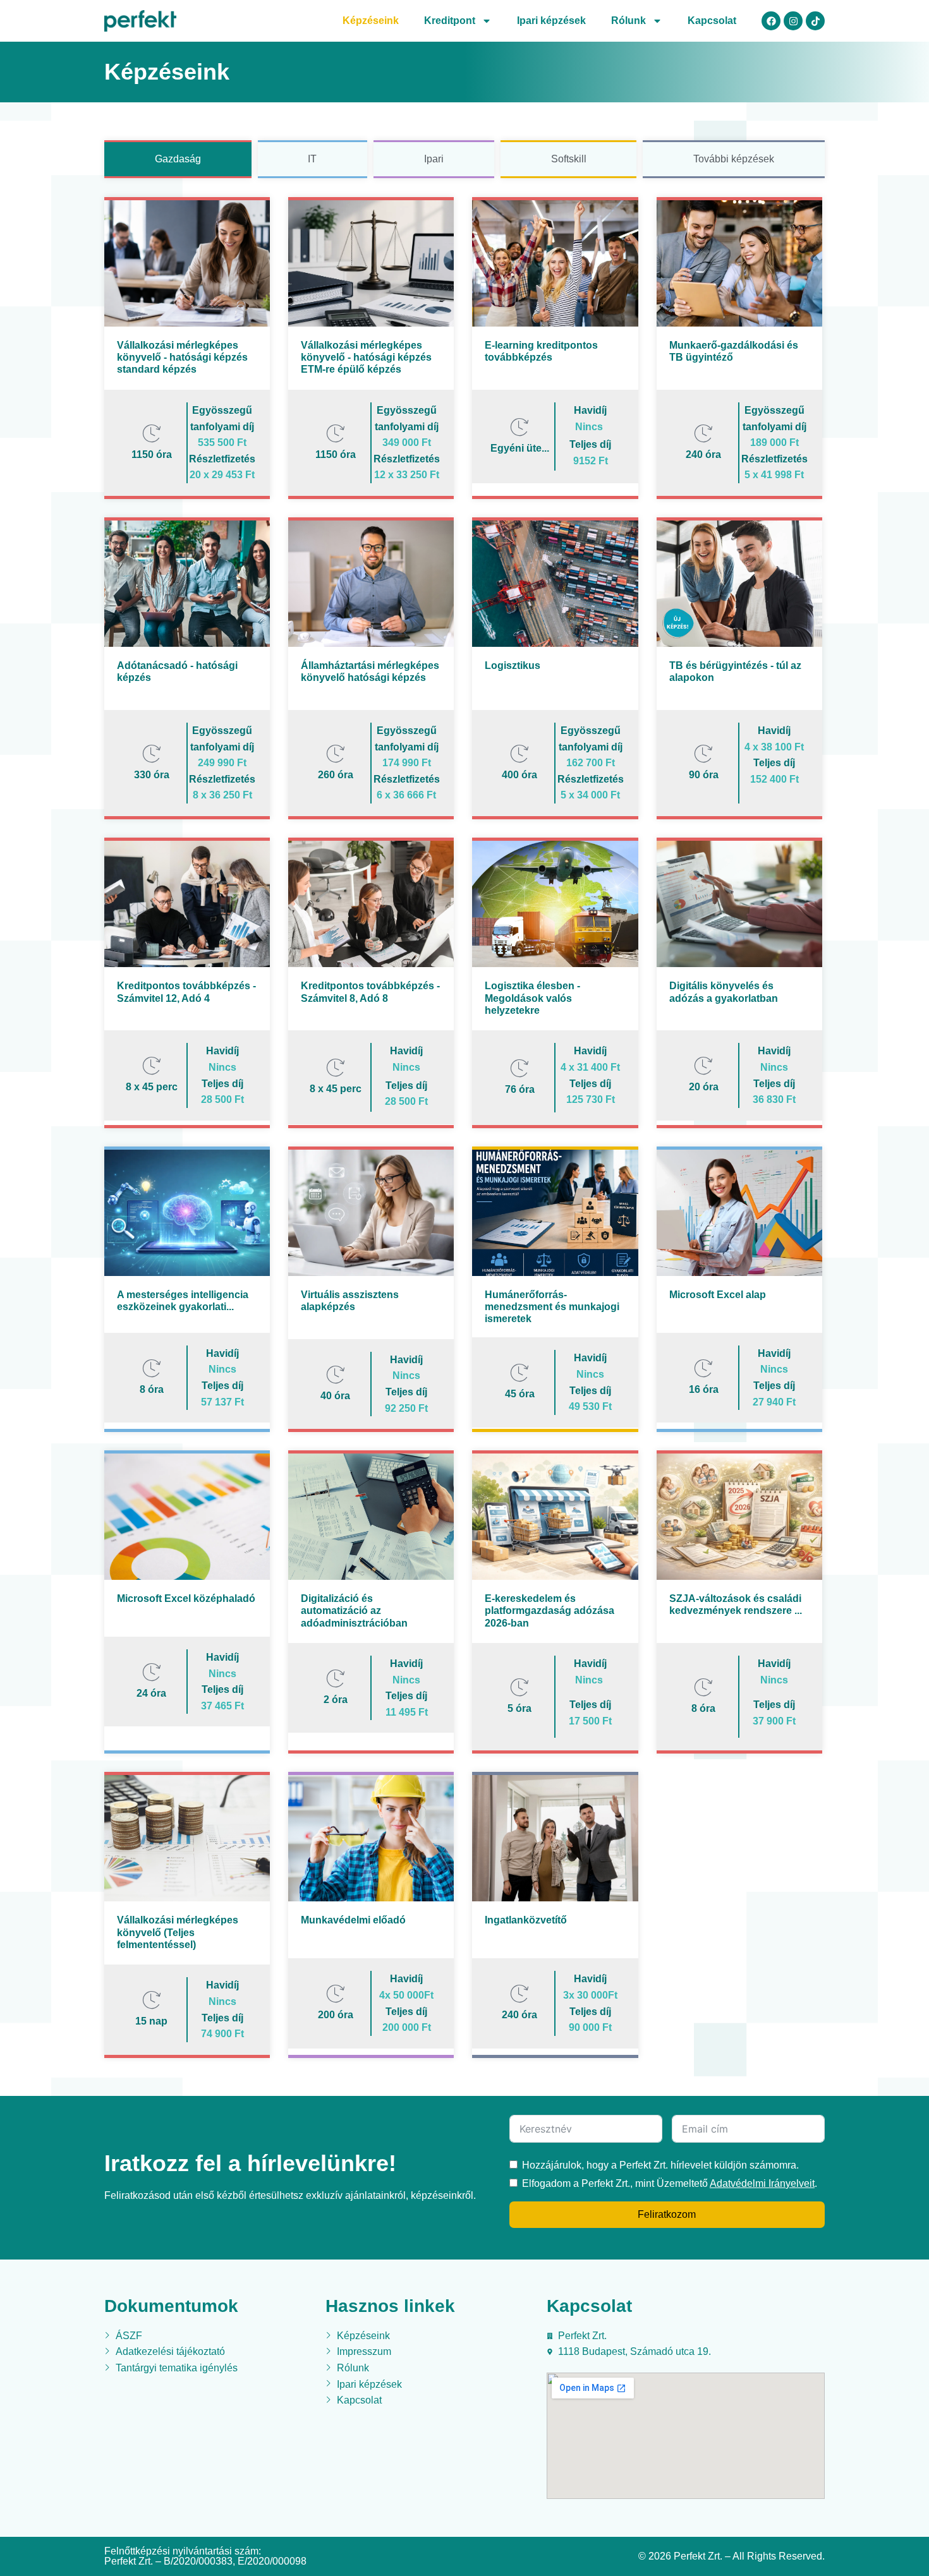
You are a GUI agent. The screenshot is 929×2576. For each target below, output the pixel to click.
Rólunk (628, 21)
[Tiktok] (815, 21)
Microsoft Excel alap (718, 1295)
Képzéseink (371, 21)
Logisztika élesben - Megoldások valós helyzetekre (532, 998)
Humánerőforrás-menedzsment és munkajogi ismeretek (552, 1307)
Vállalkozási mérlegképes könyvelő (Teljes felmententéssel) (178, 1932)
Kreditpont (450, 21)
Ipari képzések (551, 21)
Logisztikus (513, 665)
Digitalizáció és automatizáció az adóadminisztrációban (354, 1610)
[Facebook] (771, 21)
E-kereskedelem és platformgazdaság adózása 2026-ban (550, 1610)
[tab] (178, 159)
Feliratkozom (667, 2214)
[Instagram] (793, 21)
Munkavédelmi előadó (353, 1920)
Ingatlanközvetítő (526, 1920)
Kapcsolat (712, 21)
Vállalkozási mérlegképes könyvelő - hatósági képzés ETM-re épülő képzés (366, 357)
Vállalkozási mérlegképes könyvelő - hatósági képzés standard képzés (182, 357)
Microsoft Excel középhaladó (186, 1598)
